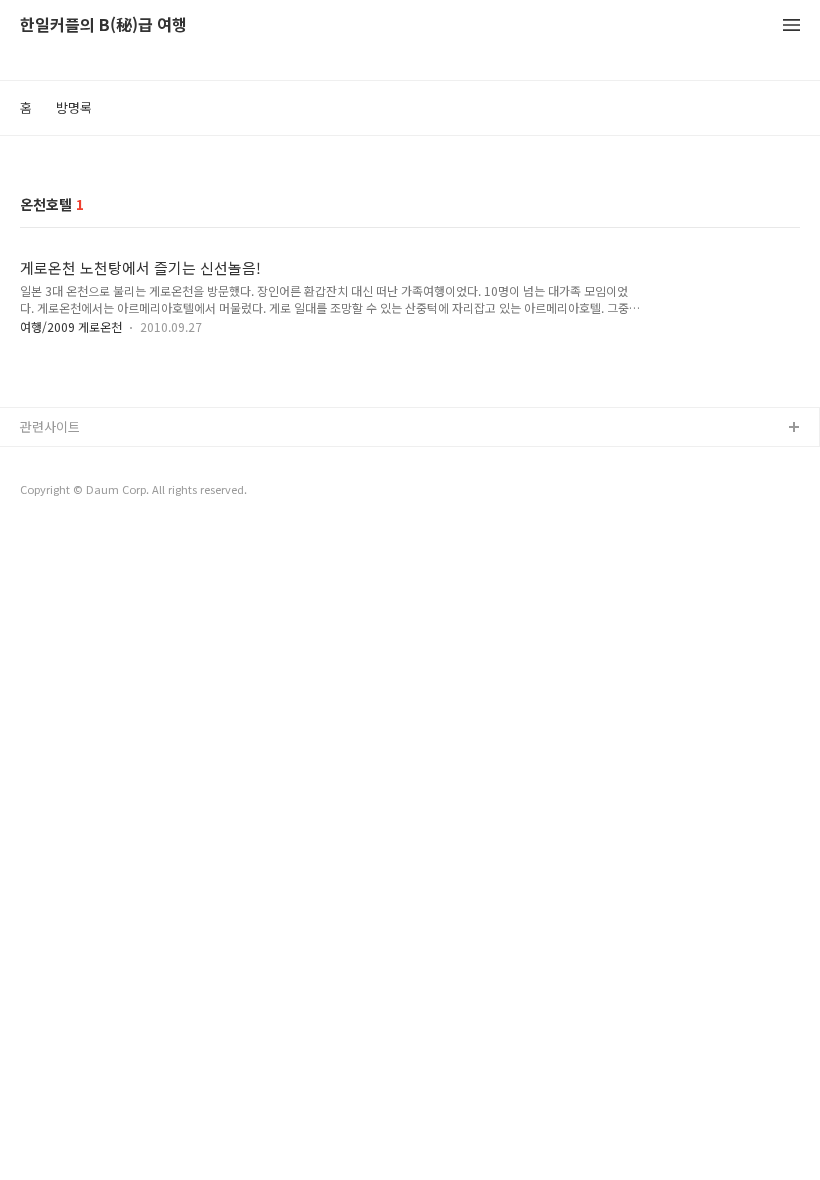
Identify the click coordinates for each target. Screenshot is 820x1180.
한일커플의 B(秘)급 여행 (103, 25)
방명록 (74, 107)
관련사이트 (50, 426)
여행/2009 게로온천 (71, 326)
